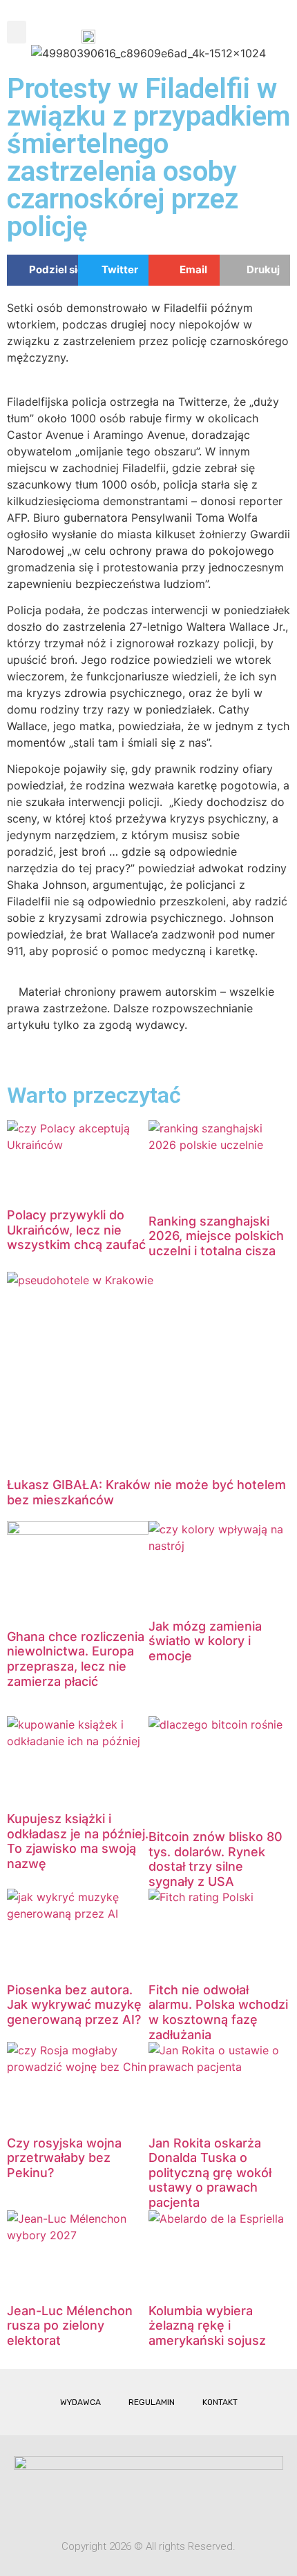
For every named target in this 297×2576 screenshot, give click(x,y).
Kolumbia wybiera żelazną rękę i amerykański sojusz (207, 2326)
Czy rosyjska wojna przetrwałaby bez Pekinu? (64, 2158)
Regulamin (152, 2402)
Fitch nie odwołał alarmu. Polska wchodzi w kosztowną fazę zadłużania (218, 2012)
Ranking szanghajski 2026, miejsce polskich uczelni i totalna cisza (216, 1236)
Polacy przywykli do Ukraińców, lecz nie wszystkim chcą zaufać (76, 1230)
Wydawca (80, 2402)
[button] (17, 32)
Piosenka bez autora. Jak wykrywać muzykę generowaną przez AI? (74, 2005)
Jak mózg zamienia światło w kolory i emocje (205, 1641)
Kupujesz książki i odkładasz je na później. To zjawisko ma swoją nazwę (78, 1841)
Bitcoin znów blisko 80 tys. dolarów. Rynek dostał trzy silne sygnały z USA (215, 1859)
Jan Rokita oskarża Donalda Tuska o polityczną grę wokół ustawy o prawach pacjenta (210, 2173)
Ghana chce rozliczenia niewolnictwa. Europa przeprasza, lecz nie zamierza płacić (76, 1659)
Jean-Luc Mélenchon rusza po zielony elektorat (70, 2326)
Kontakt (220, 2402)
